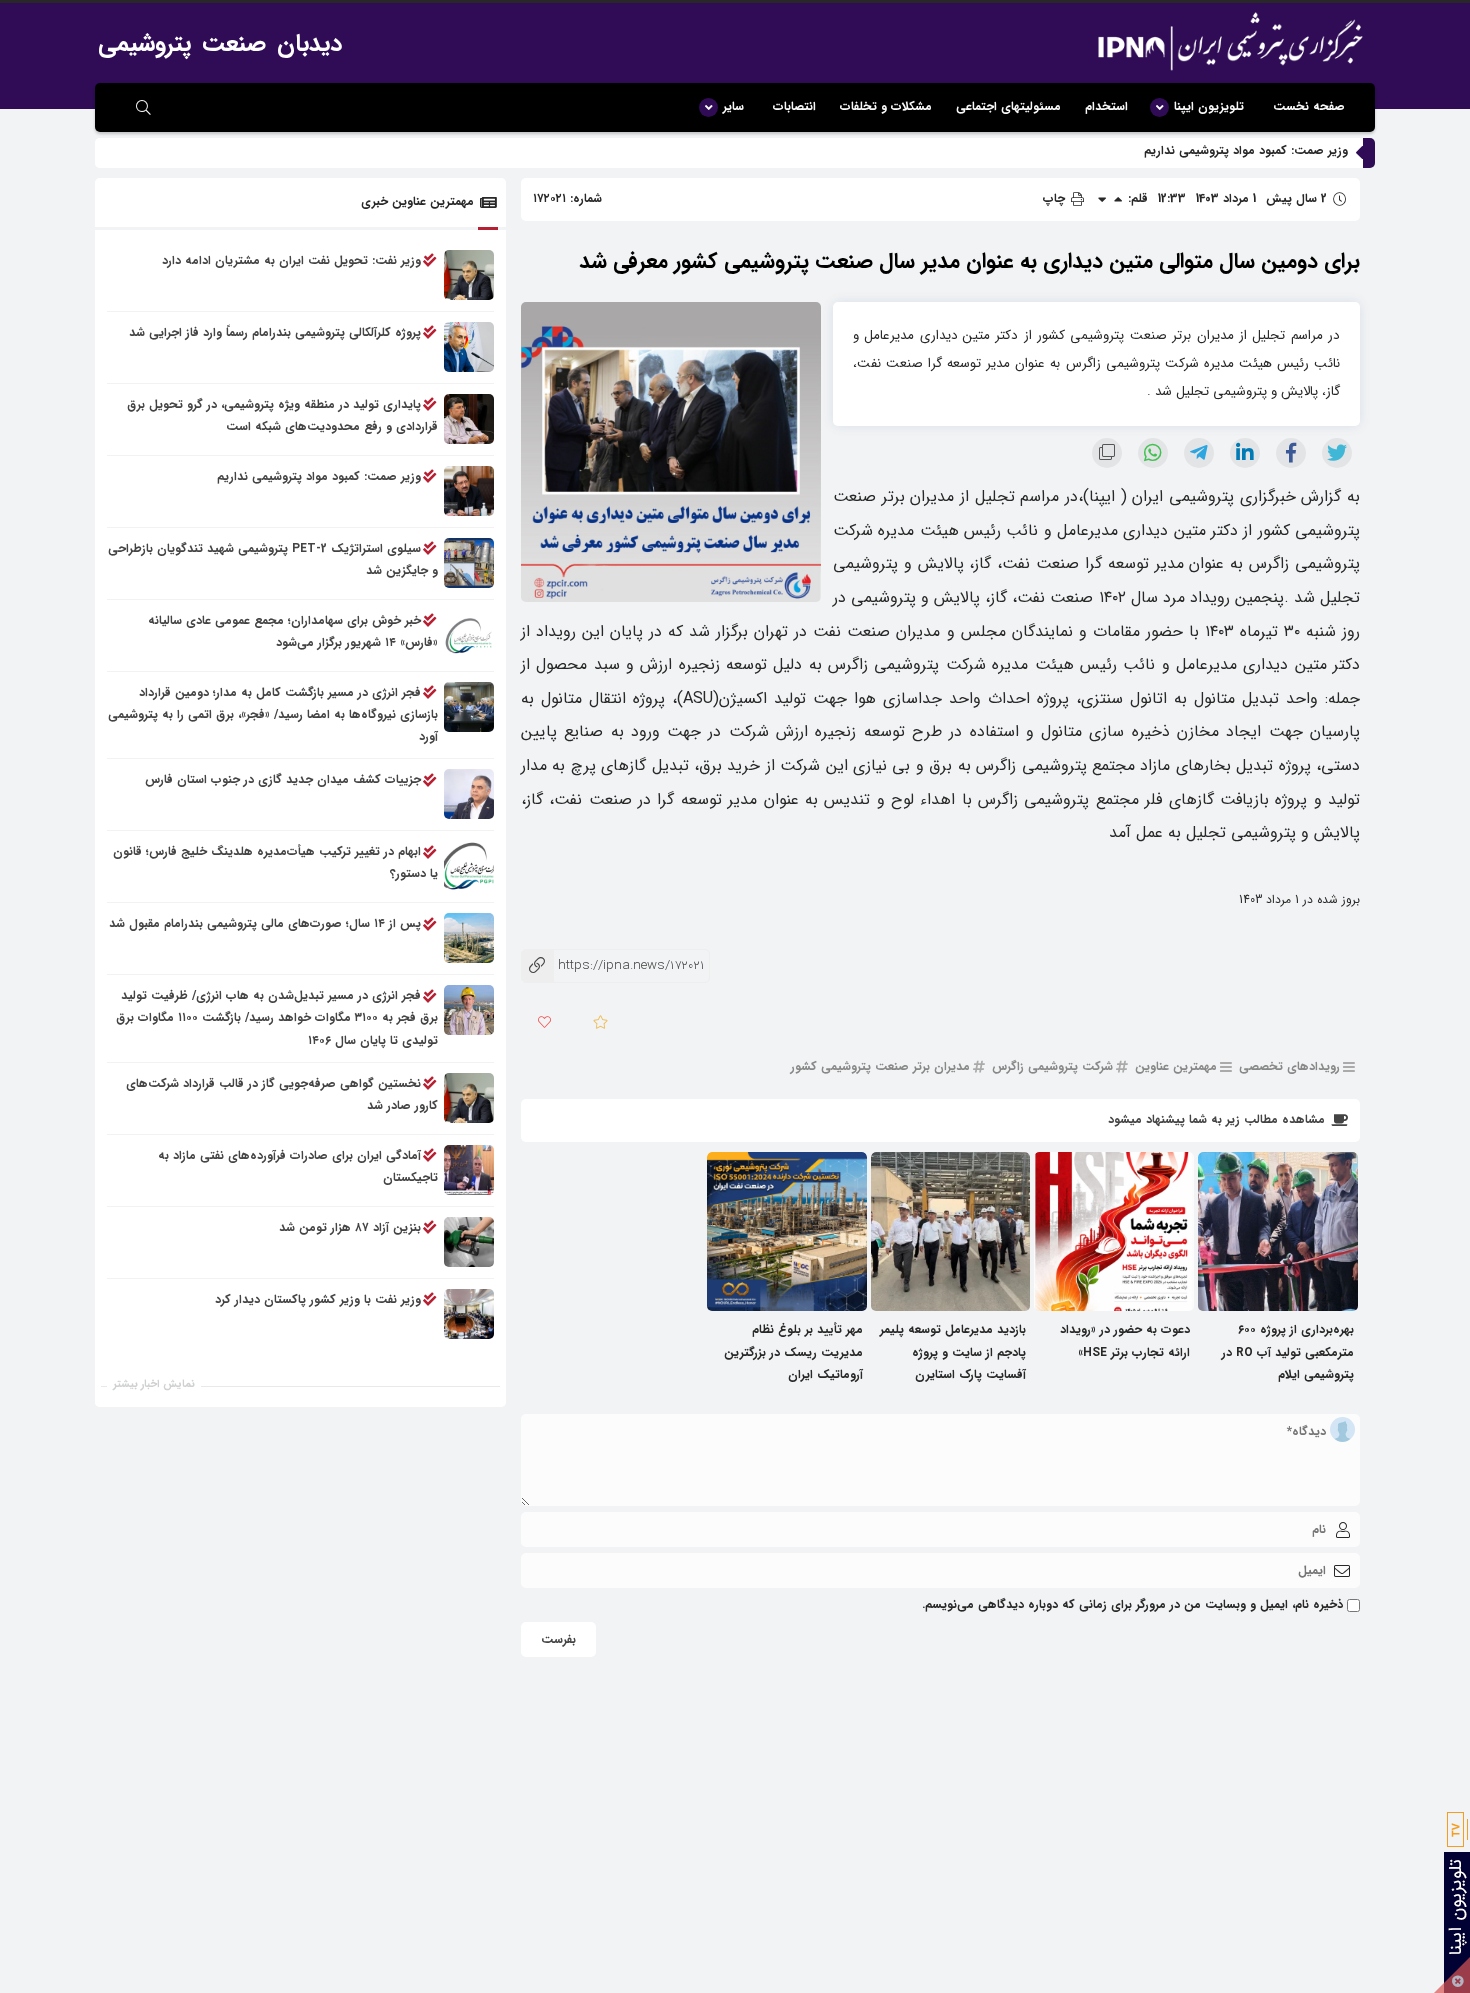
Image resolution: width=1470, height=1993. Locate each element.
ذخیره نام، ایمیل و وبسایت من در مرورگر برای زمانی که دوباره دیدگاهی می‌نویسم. (1132, 1604)
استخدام (1106, 106)
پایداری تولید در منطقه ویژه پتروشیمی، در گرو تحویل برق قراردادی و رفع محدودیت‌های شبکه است (282, 415)
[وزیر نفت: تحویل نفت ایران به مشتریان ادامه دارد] (469, 275)
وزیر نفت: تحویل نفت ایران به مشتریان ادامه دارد (291, 260)
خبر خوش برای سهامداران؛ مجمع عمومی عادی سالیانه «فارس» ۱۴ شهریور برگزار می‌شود (293, 631)
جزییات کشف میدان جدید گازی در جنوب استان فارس (283, 780)
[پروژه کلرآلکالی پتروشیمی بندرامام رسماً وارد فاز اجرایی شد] (469, 347)
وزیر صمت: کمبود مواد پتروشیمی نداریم (1246, 150)
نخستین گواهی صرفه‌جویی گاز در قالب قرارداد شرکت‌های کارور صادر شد (282, 1094)
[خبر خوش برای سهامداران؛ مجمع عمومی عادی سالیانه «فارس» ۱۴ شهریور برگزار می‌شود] (469, 635)
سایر (733, 106)
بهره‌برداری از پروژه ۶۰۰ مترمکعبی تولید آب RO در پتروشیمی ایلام (1288, 1351)
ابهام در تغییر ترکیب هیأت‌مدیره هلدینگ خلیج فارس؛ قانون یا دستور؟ (275, 863)
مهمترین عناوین (1176, 1067)
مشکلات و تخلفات (886, 106)
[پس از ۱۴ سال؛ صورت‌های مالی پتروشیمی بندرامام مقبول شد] (469, 939)
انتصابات (794, 106)
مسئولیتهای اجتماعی (1008, 106)
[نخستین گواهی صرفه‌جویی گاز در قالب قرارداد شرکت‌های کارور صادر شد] (469, 1098)
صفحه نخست (1309, 106)
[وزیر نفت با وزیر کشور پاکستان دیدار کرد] (469, 1314)
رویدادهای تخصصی (1289, 1067)
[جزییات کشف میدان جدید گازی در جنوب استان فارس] (469, 795)
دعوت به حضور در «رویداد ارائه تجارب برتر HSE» (1125, 1340)
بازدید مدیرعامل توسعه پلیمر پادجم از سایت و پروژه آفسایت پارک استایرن (953, 1351)
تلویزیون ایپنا (1209, 106)
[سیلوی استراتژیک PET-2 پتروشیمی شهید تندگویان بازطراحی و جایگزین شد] (469, 563)
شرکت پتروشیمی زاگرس (1052, 1067)
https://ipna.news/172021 (612, 965)
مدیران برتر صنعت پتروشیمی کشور (880, 1067)
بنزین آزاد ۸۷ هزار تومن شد (350, 1227)
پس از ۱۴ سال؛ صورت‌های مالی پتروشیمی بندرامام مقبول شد (265, 924)
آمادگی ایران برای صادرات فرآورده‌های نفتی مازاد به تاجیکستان (298, 1166)
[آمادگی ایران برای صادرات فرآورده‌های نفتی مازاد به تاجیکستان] (469, 1170)
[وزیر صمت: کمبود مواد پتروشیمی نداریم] (469, 491)
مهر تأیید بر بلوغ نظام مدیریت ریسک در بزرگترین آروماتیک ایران (793, 1351)
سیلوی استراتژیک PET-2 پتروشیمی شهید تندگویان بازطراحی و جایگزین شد (273, 559)
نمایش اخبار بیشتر (154, 1384)
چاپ (1056, 198)
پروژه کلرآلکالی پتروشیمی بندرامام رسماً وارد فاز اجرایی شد (275, 332)
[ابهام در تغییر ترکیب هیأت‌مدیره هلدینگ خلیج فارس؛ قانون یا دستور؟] (469, 867)
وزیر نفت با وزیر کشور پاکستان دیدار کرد (318, 1299)
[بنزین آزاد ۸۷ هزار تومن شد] (469, 1242)
